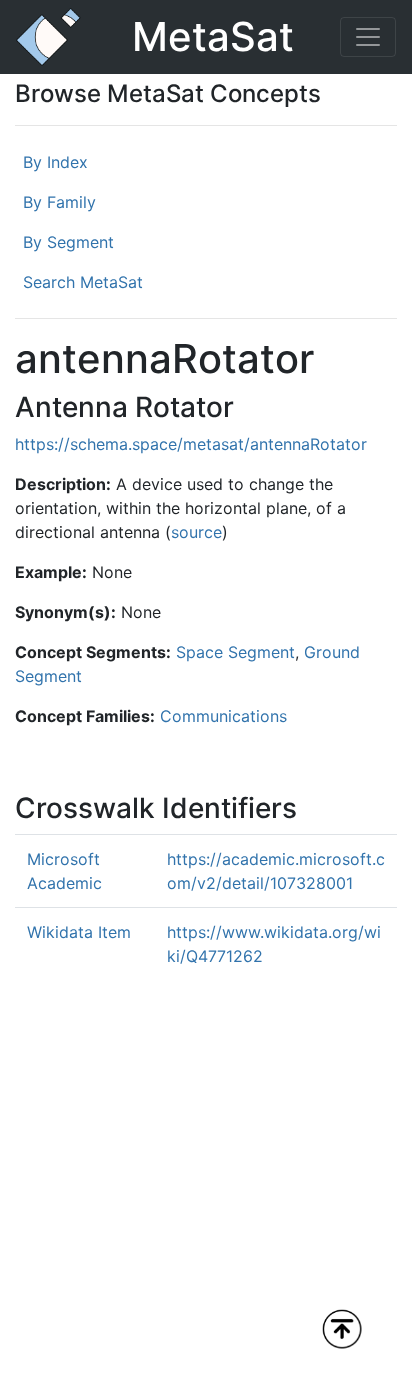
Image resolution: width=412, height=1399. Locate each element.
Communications (223, 716)
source (196, 532)
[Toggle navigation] (368, 37)
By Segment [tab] (68, 242)
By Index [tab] (55, 162)
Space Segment (235, 652)
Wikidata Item (79, 932)
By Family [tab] (59, 202)
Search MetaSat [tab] (83, 282)
